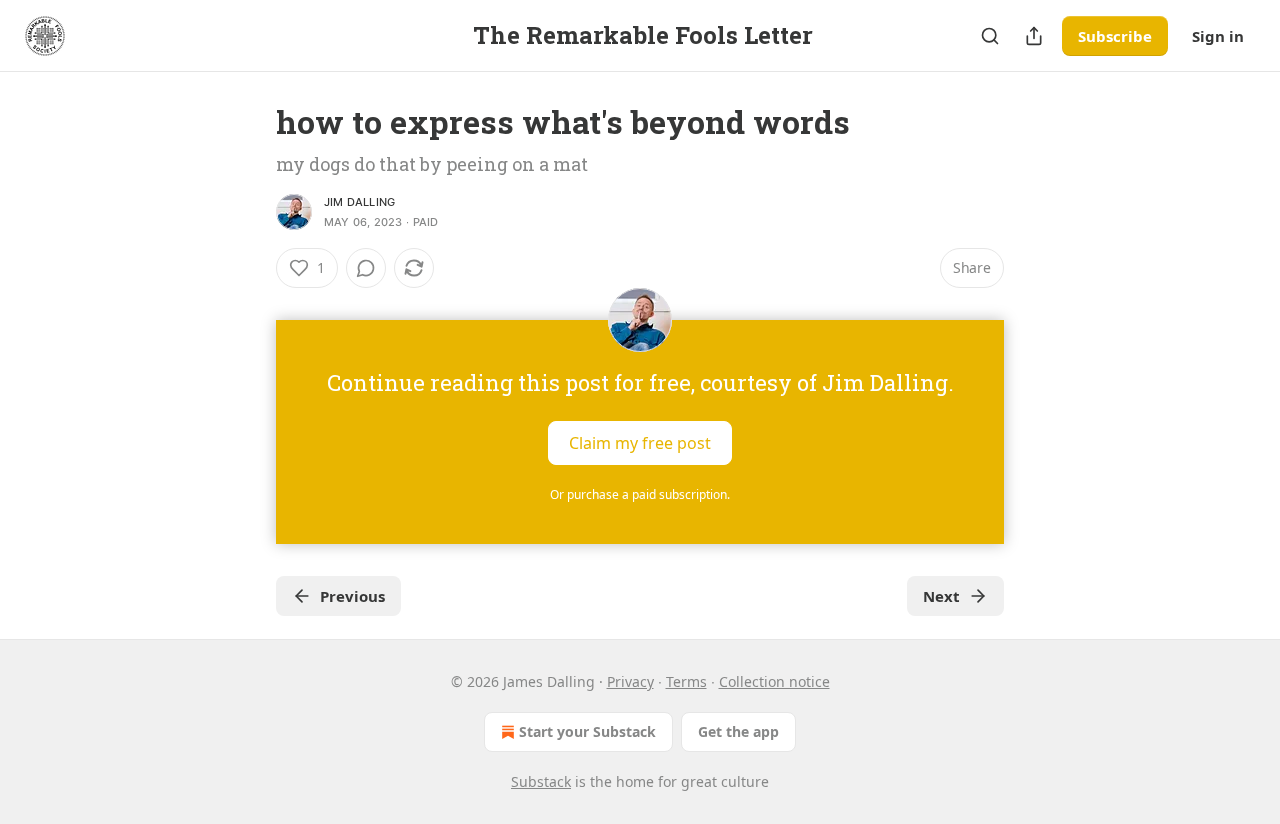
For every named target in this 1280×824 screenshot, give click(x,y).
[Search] (990, 36)
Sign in (1218, 36)
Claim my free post (640, 443)
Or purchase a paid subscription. (640, 494)
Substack (541, 781)
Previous (352, 596)
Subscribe (1115, 36)
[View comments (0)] (366, 268)
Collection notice (774, 681)
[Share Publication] (1034, 36)
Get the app (738, 731)
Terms (686, 681)
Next (941, 596)
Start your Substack (587, 731)
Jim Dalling (359, 202)
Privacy (630, 681)
